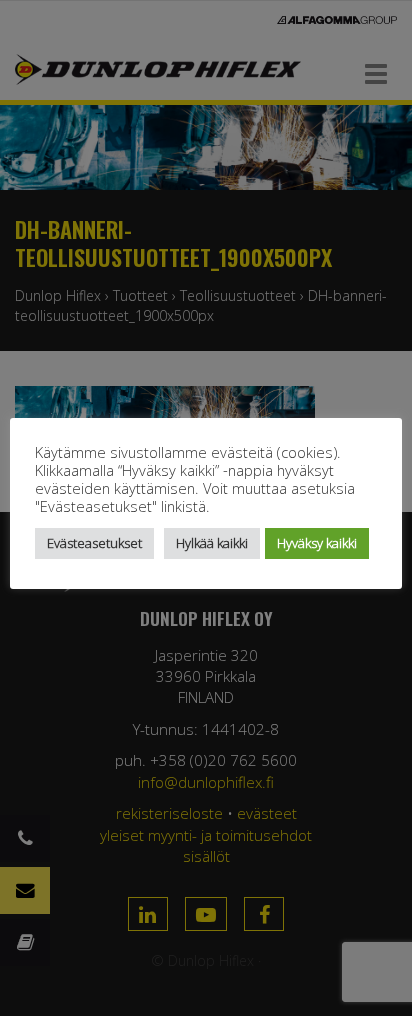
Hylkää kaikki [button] (212, 543)
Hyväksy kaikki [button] (317, 543)
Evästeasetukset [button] (94, 543)
